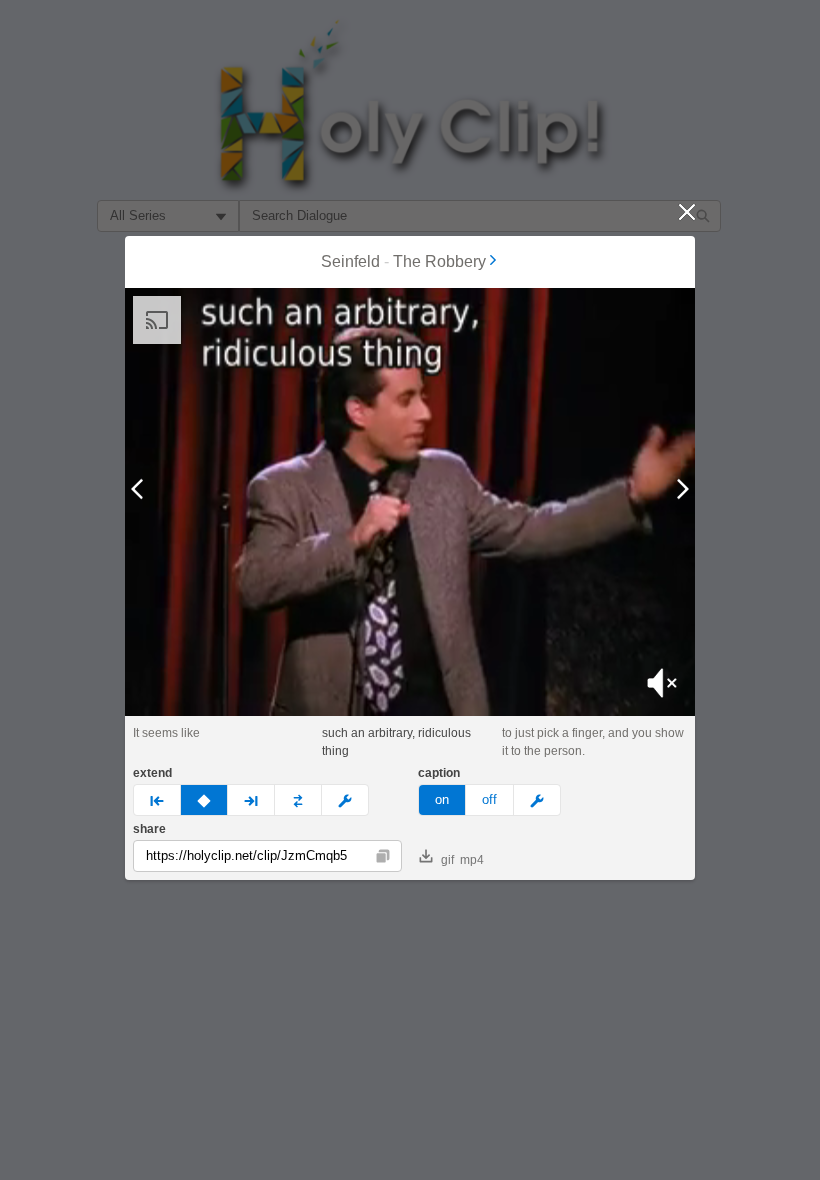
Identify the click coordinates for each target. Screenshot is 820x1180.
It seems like (166, 733)
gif (447, 860)
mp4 (472, 860)
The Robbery (439, 261)
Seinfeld (350, 261)
